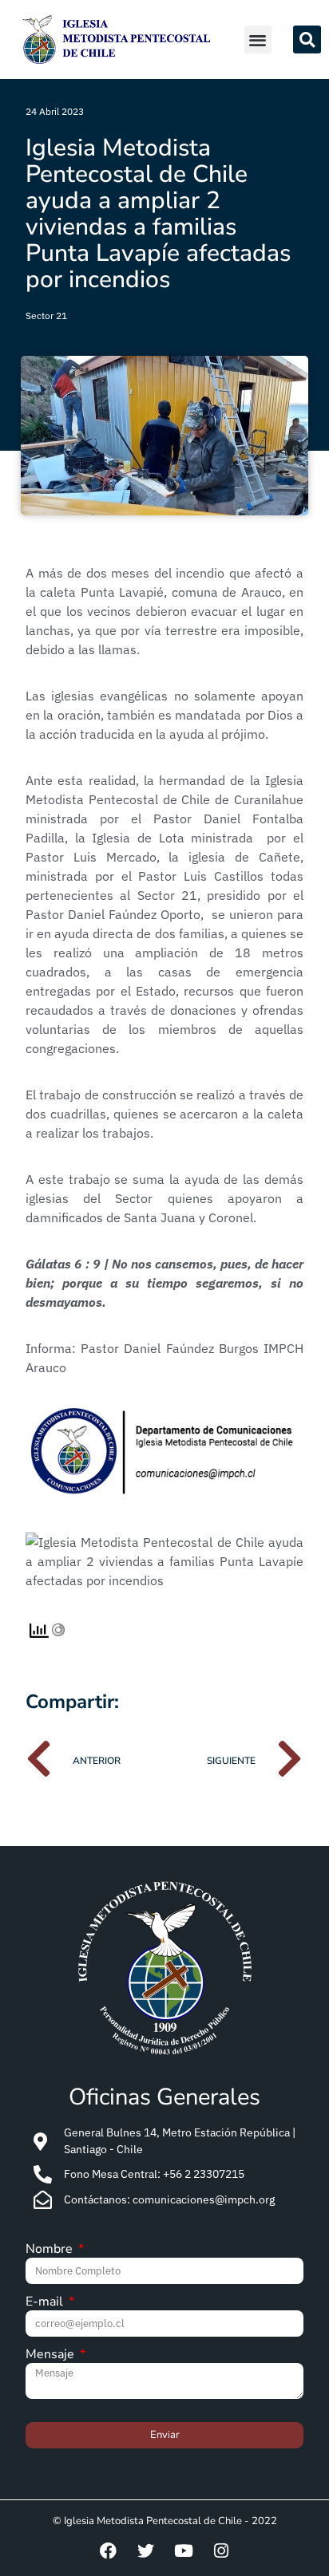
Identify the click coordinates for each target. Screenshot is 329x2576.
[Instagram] (221, 2551)
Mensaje (52, 2355)
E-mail (46, 2303)
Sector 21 (46, 316)
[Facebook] (109, 2551)
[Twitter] (146, 2551)
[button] (258, 39)
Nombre (51, 2250)
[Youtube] (184, 2551)
